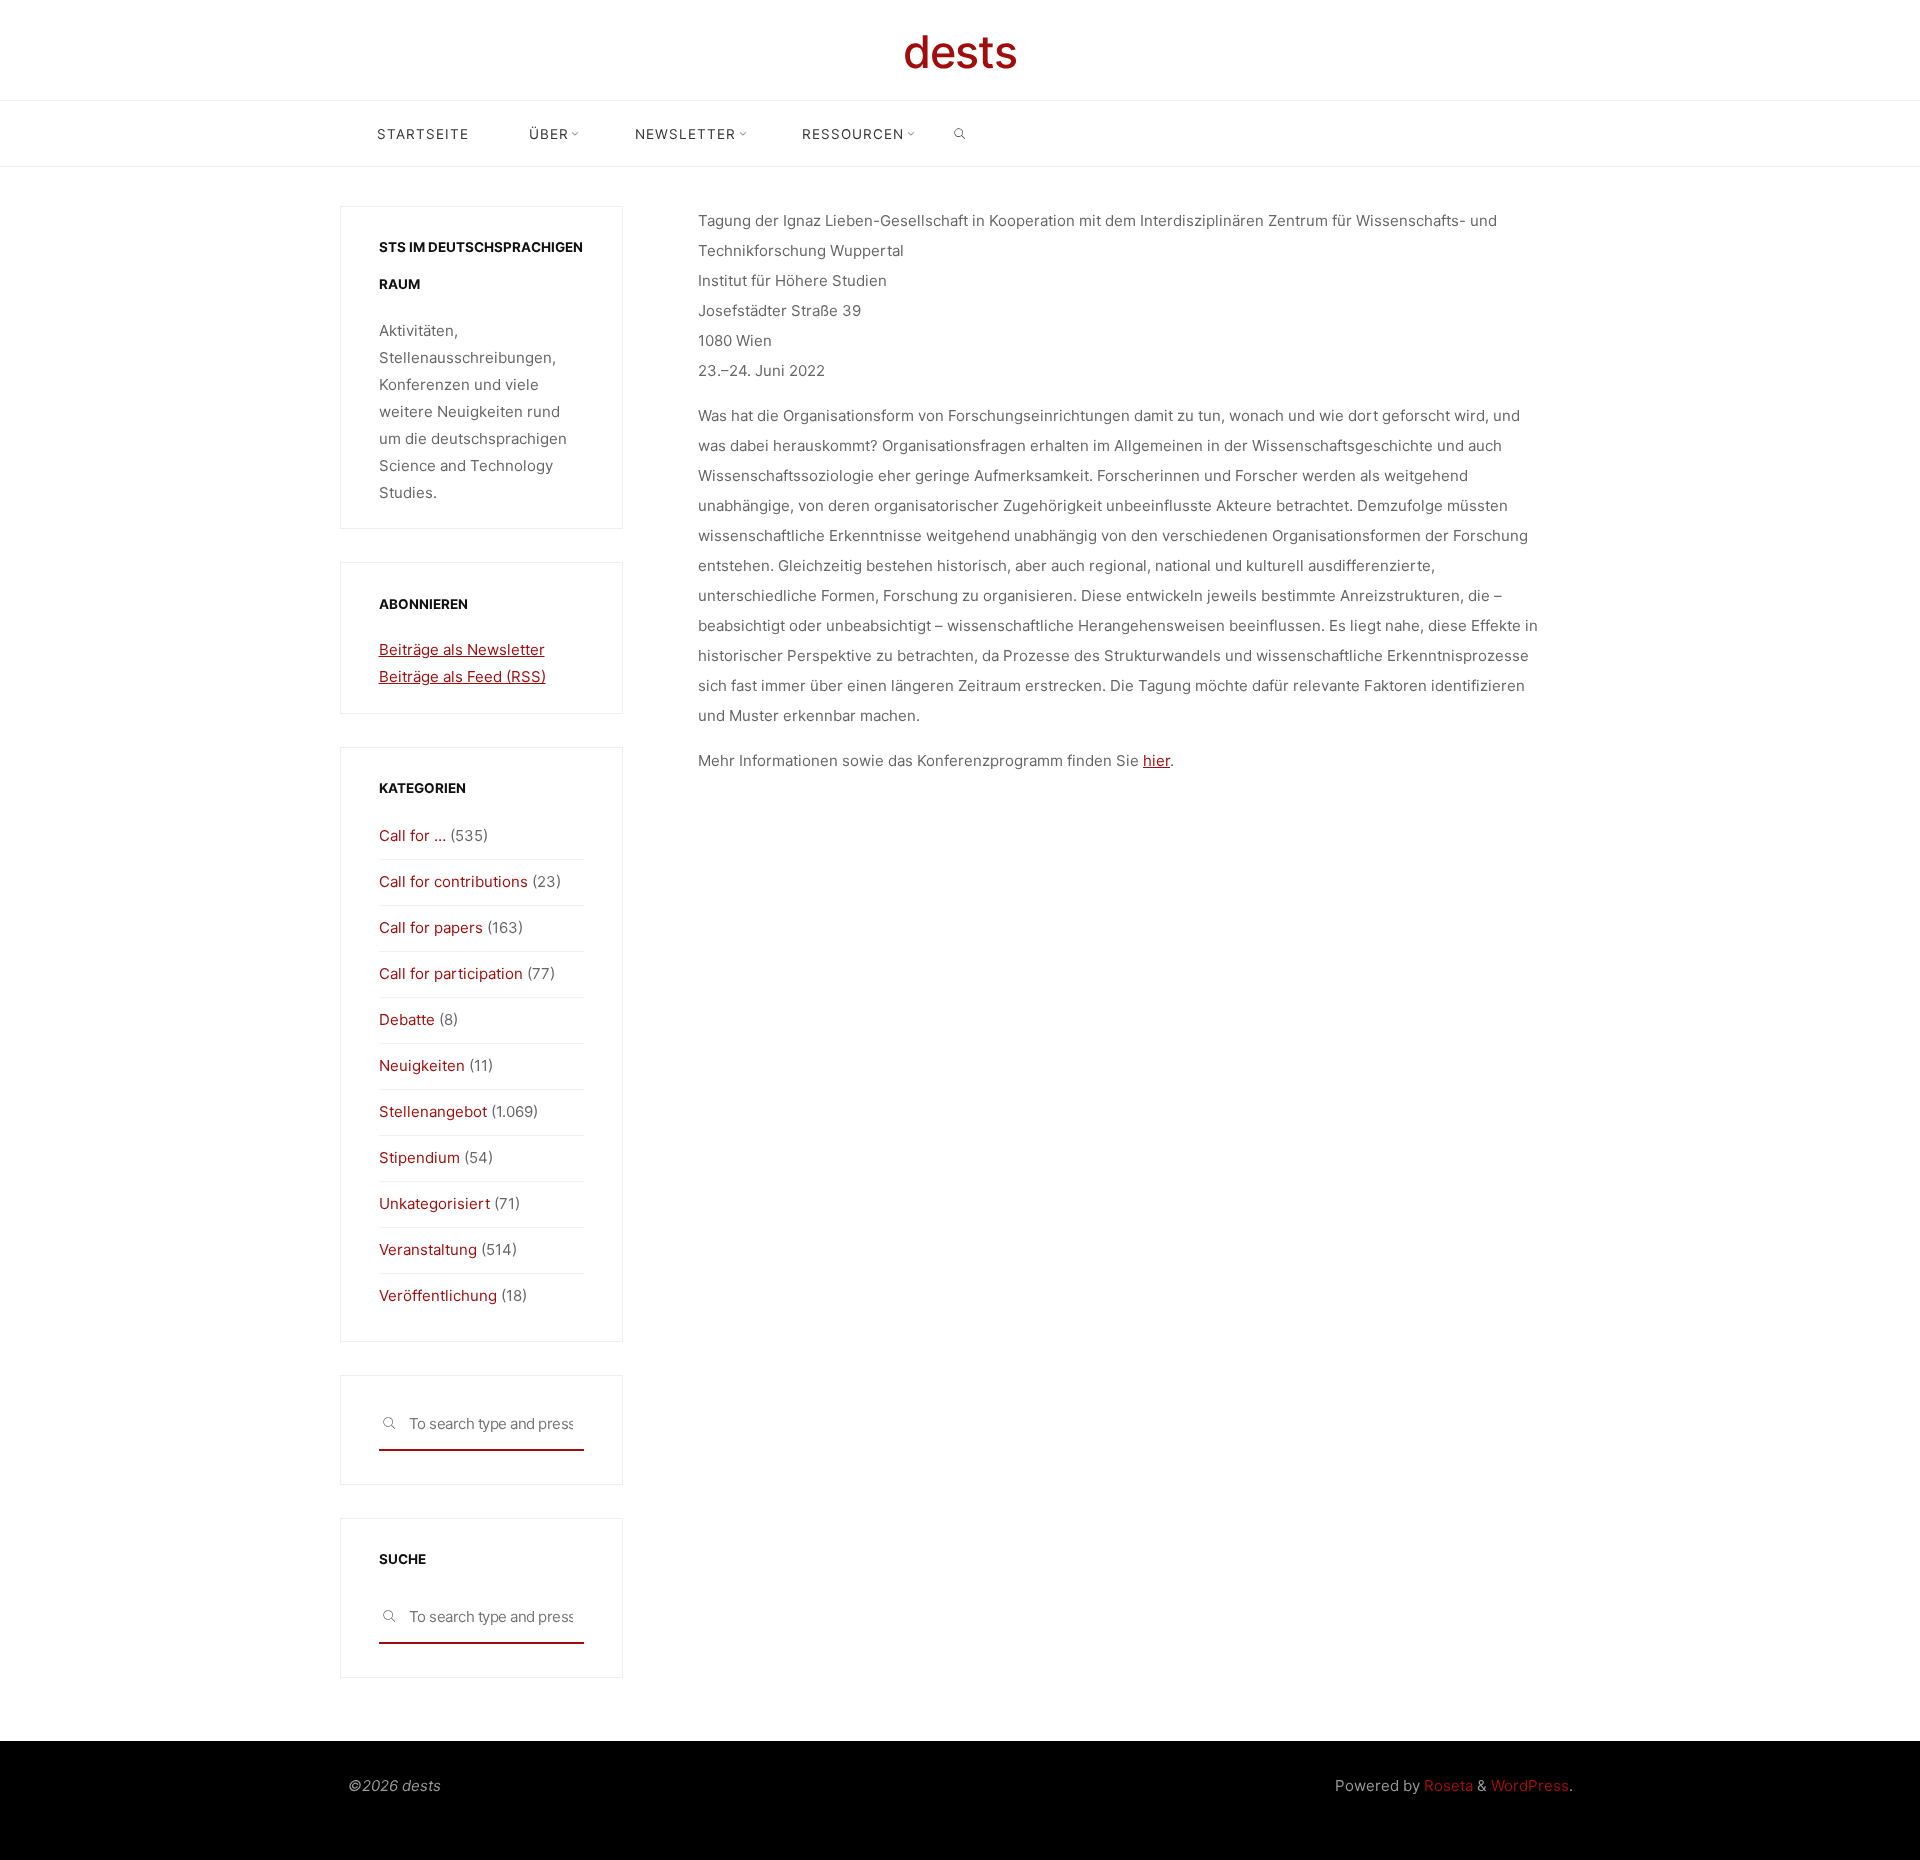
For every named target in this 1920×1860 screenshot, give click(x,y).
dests (960, 51)
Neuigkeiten (422, 1065)
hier (1156, 760)
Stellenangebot (433, 1111)
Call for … (412, 835)
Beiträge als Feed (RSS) (462, 676)
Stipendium (419, 1157)
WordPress (1530, 1785)
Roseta (1446, 1785)
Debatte (407, 1019)
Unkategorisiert (434, 1203)
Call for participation (451, 973)
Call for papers (431, 927)
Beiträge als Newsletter (462, 649)
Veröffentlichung (438, 1295)
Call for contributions (453, 881)
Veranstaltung (428, 1249)
